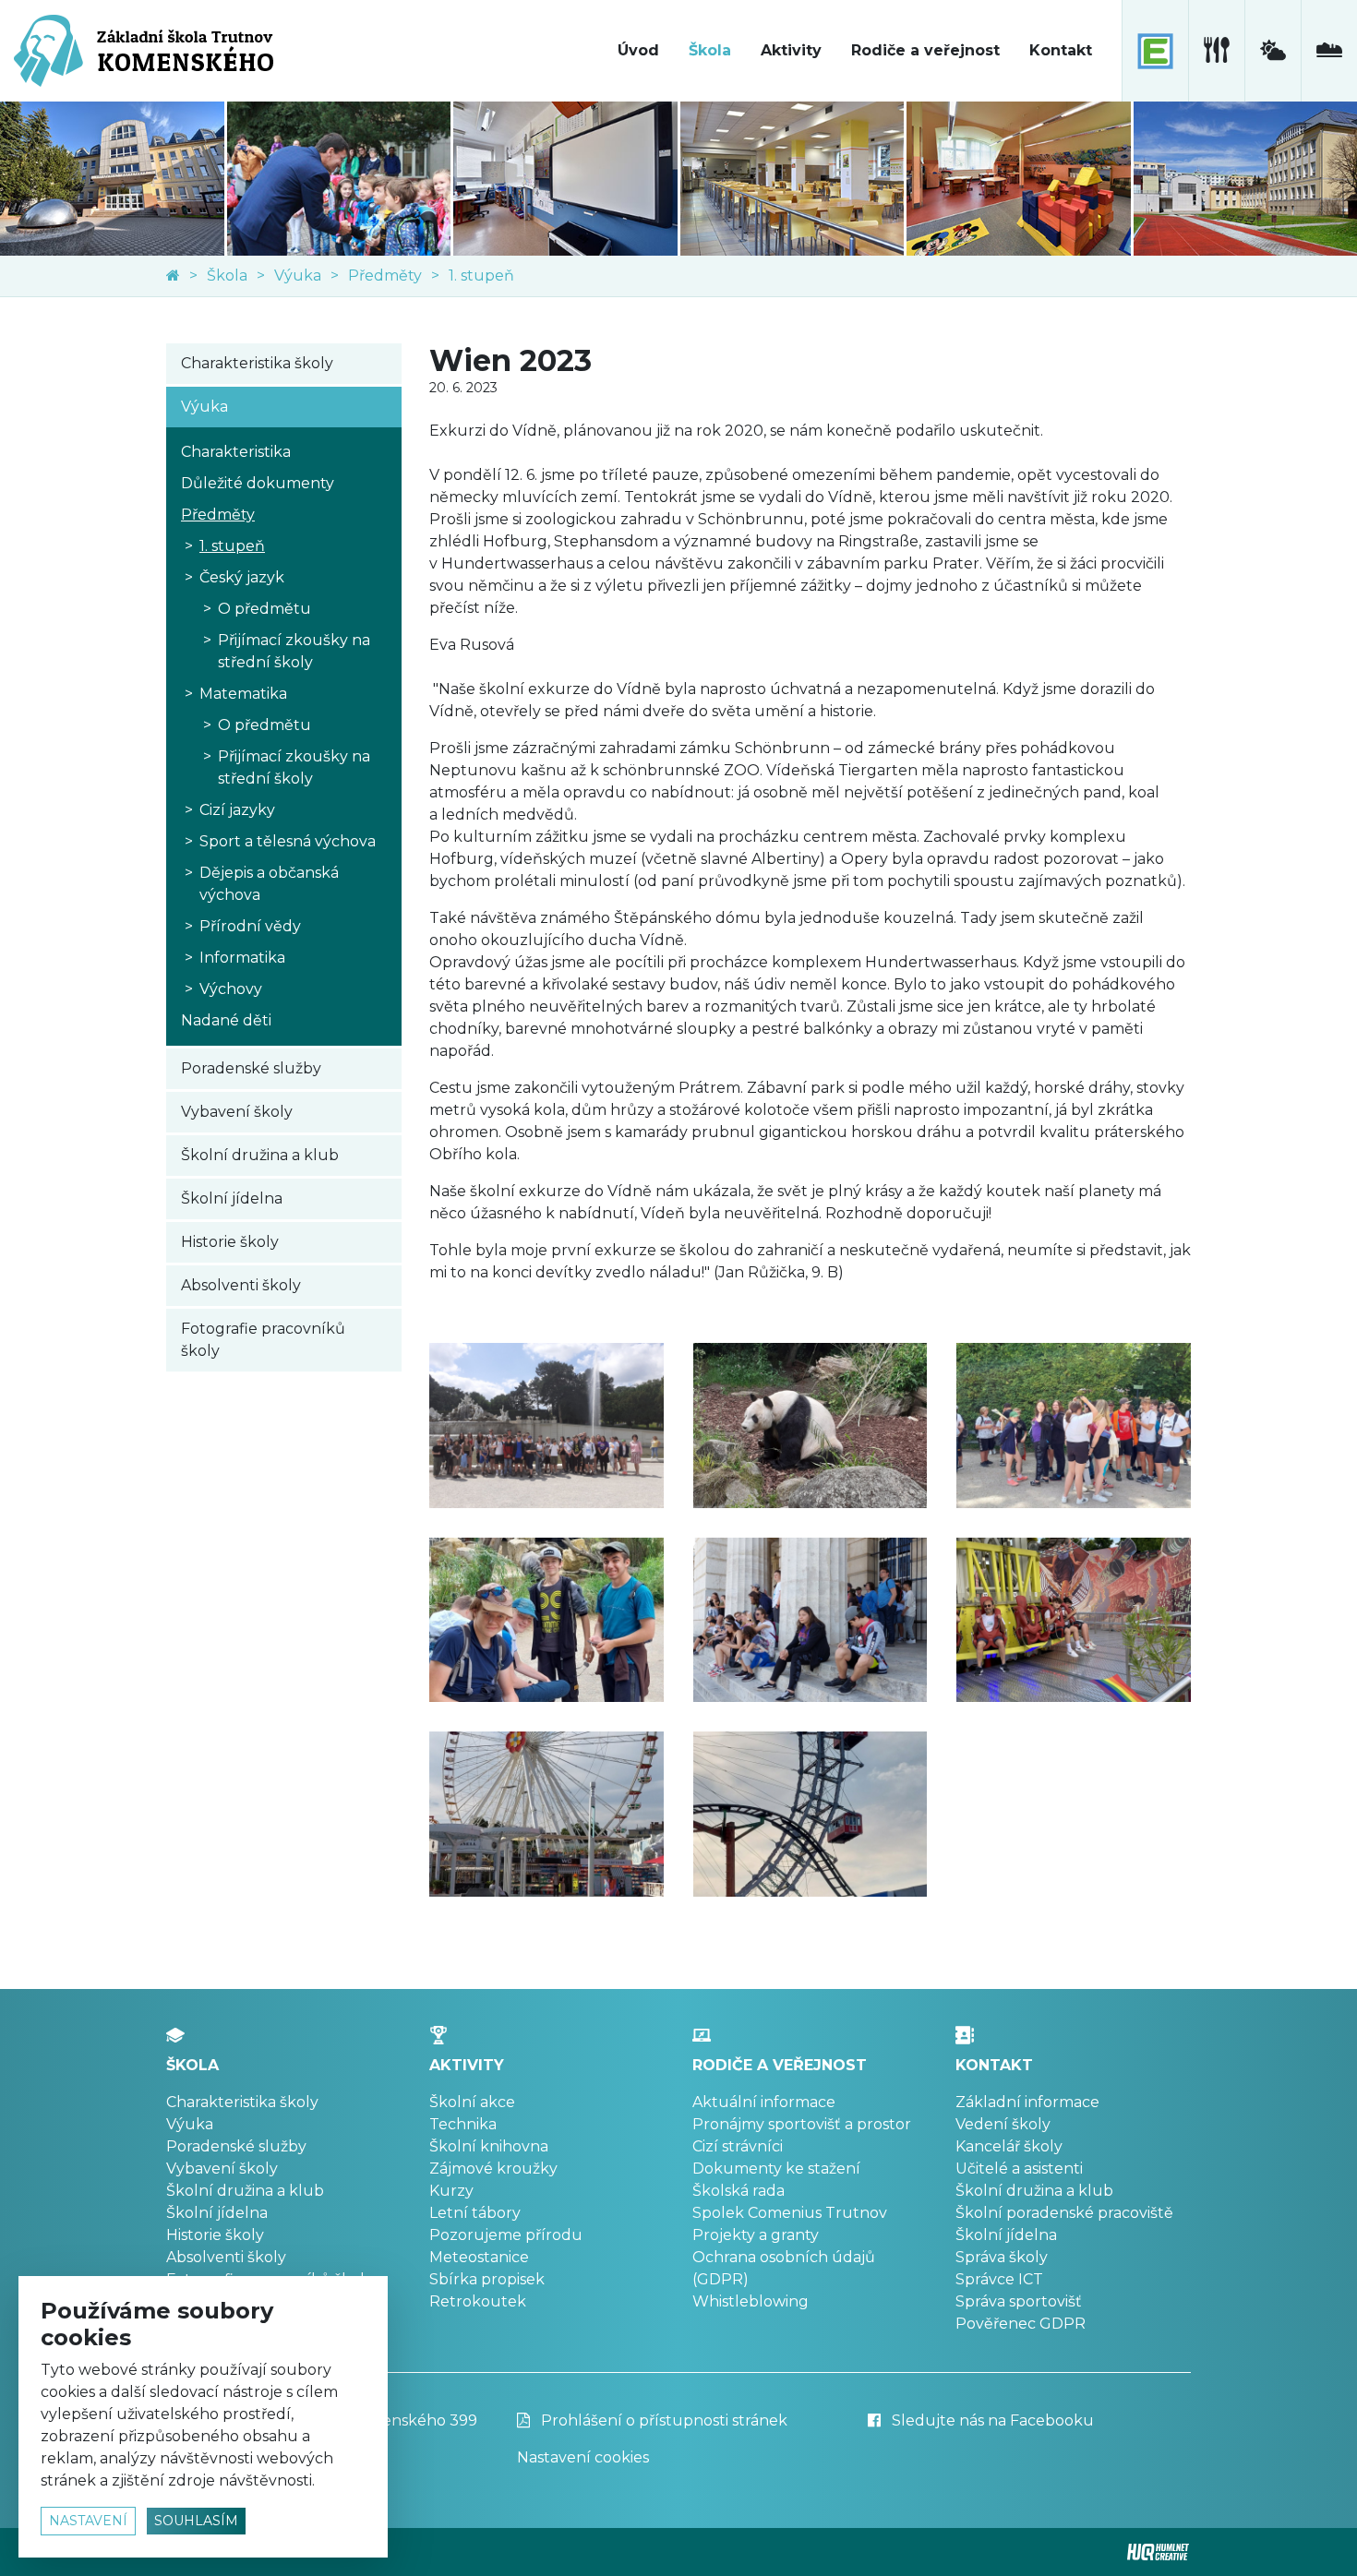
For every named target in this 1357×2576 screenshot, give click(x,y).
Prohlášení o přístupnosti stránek (662, 2420)
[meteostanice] (1273, 51)
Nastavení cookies (583, 2457)
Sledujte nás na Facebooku (991, 2420)
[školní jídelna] (1216, 51)
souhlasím (196, 2521)
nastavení (88, 2521)
